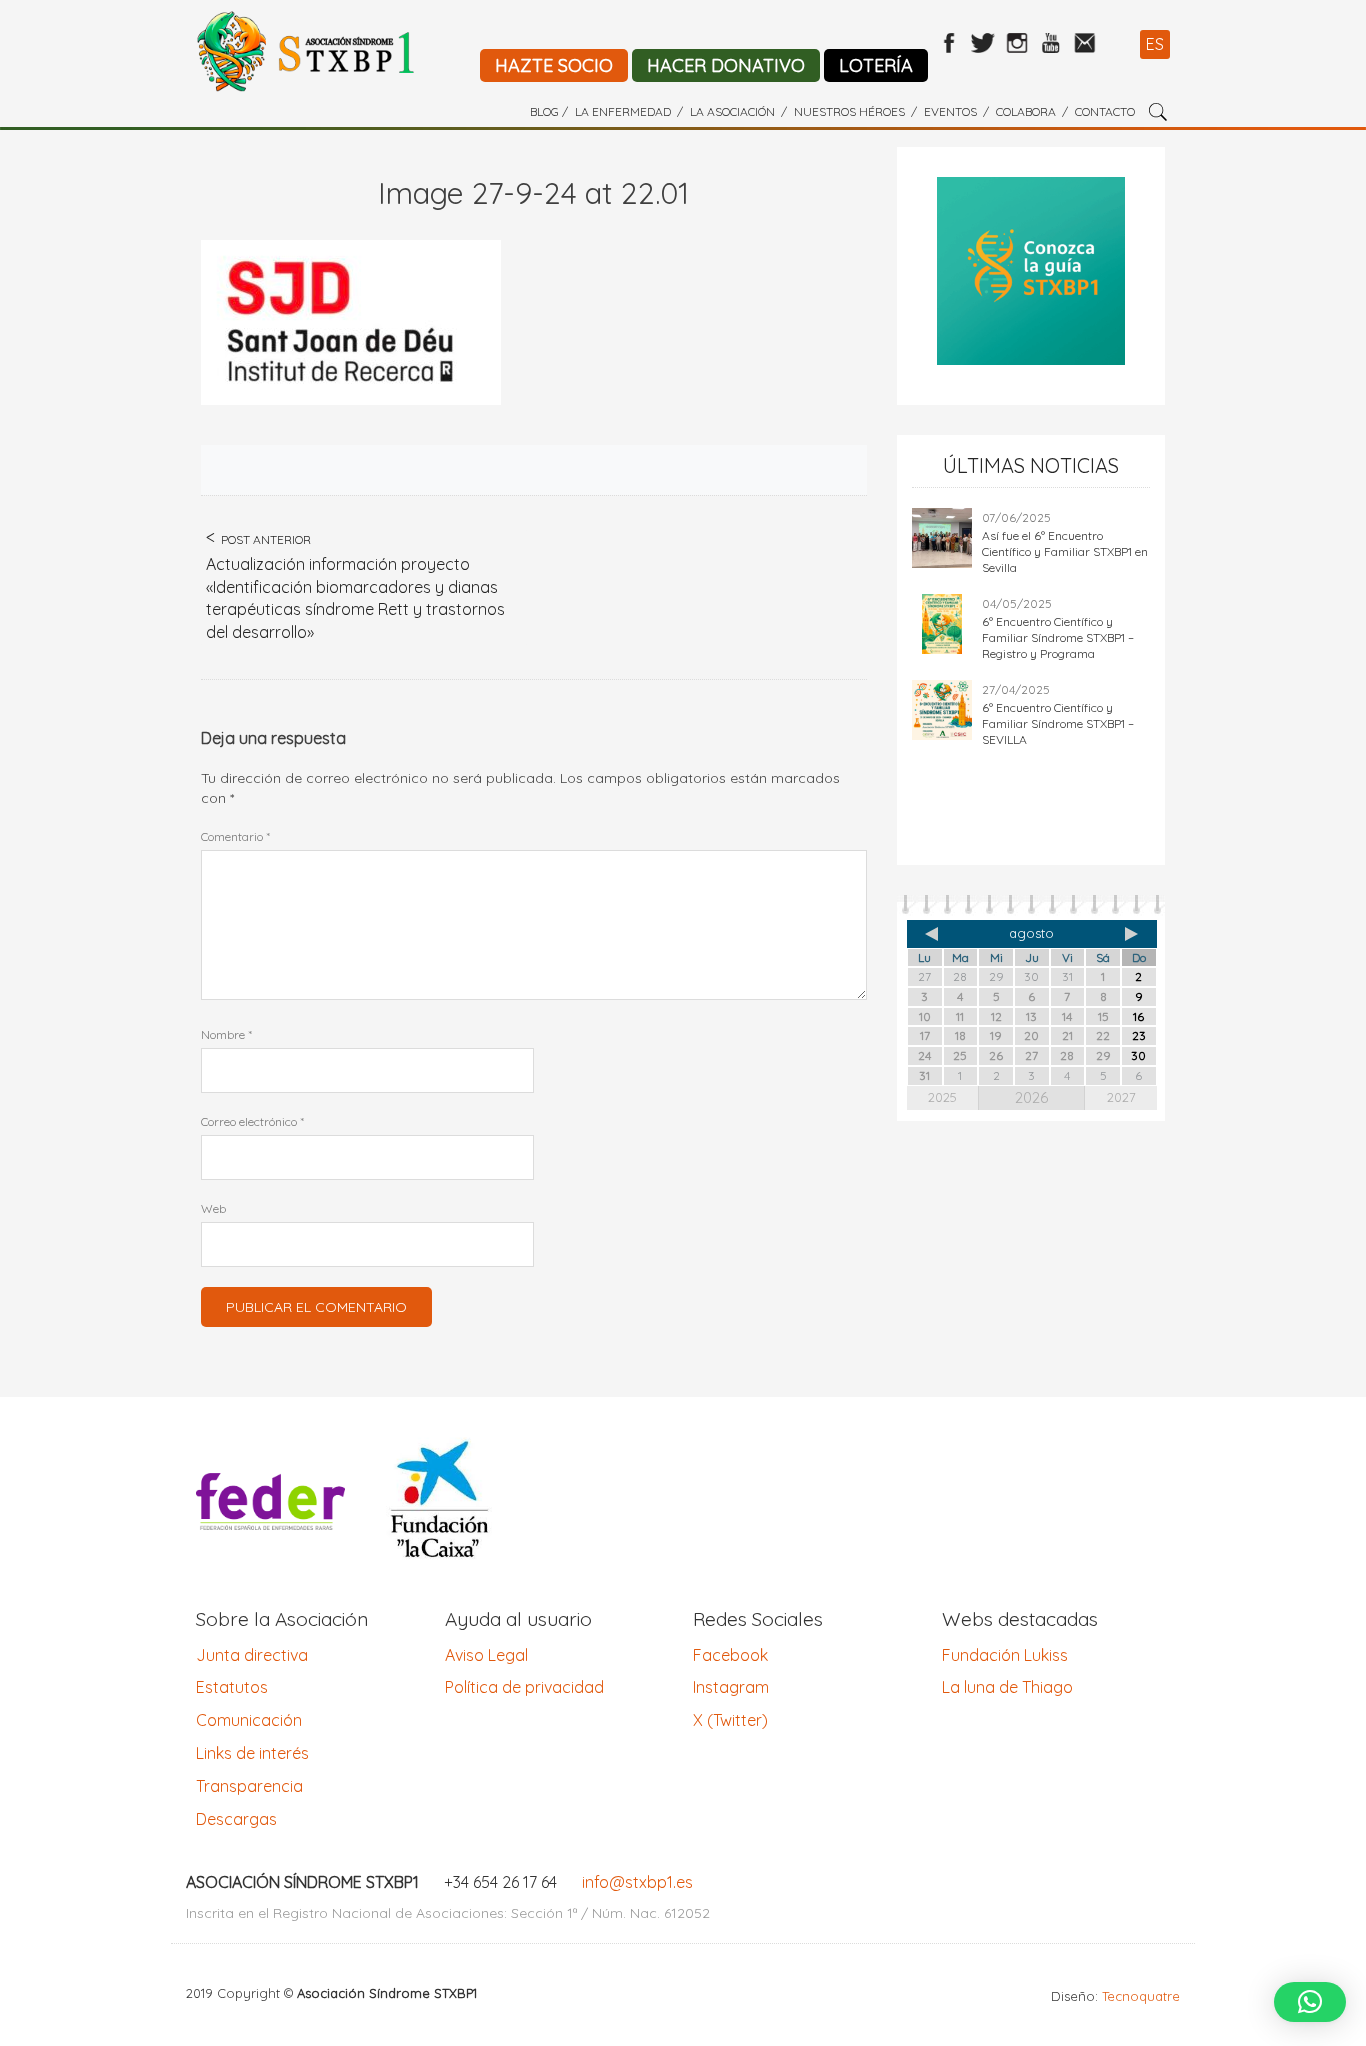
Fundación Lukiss (1005, 1655)
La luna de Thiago (1007, 1687)
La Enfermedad (623, 111)
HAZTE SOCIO (554, 65)
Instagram (731, 1687)
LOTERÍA (876, 65)
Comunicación (249, 1720)
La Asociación (732, 111)
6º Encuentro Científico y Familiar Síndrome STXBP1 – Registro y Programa (1058, 637)
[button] (1310, 2002)
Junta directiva (252, 1655)
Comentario (235, 836)
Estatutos (232, 1687)
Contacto (1105, 111)
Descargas (236, 1819)
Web (213, 1208)
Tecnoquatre (1141, 1996)
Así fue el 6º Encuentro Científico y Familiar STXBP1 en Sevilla (1065, 551)
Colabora (1026, 111)
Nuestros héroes (849, 111)
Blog (544, 111)
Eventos (950, 111)
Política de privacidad (524, 1687)
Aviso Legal (486, 1655)
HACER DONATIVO (726, 65)
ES (1155, 44)
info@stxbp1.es (637, 1882)
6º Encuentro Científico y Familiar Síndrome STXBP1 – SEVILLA (1058, 723)
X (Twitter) (730, 1720)
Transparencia (249, 1786)
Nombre (226, 1034)
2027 (1121, 1097)
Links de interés (252, 1753)
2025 (942, 1097)
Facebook (730, 1655)
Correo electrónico (252, 1121)
